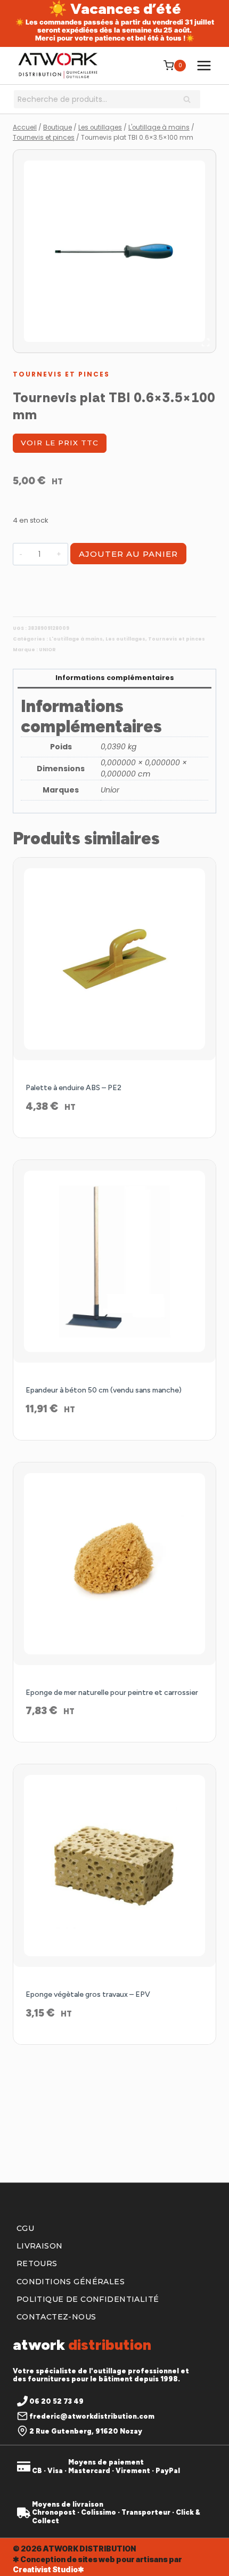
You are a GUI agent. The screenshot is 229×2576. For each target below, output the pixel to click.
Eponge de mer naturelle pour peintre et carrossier (112, 1693)
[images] (114, 251)
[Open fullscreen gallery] (206, 342)
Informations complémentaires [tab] (115, 678)
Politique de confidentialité (88, 2299)
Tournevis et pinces (61, 374)
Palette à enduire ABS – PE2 (73, 1088)
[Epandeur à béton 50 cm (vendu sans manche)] (114, 1261)
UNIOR (47, 650)
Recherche (190, 100)
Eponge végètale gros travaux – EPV (88, 1994)
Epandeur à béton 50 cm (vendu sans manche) (104, 1390)
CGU (25, 2228)
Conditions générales (71, 2282)
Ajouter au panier (128, 554)
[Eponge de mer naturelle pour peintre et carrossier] (114, 1564)
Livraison (40, 2246)
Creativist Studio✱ (48, 2569)
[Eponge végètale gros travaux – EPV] (114, 1866)
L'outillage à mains (76, 639)
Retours (37, 2263)
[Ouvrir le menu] (204, 65)
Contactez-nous (56, 2317)
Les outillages (125, 639)
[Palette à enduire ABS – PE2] (114, 959)
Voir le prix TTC (60, 443)
